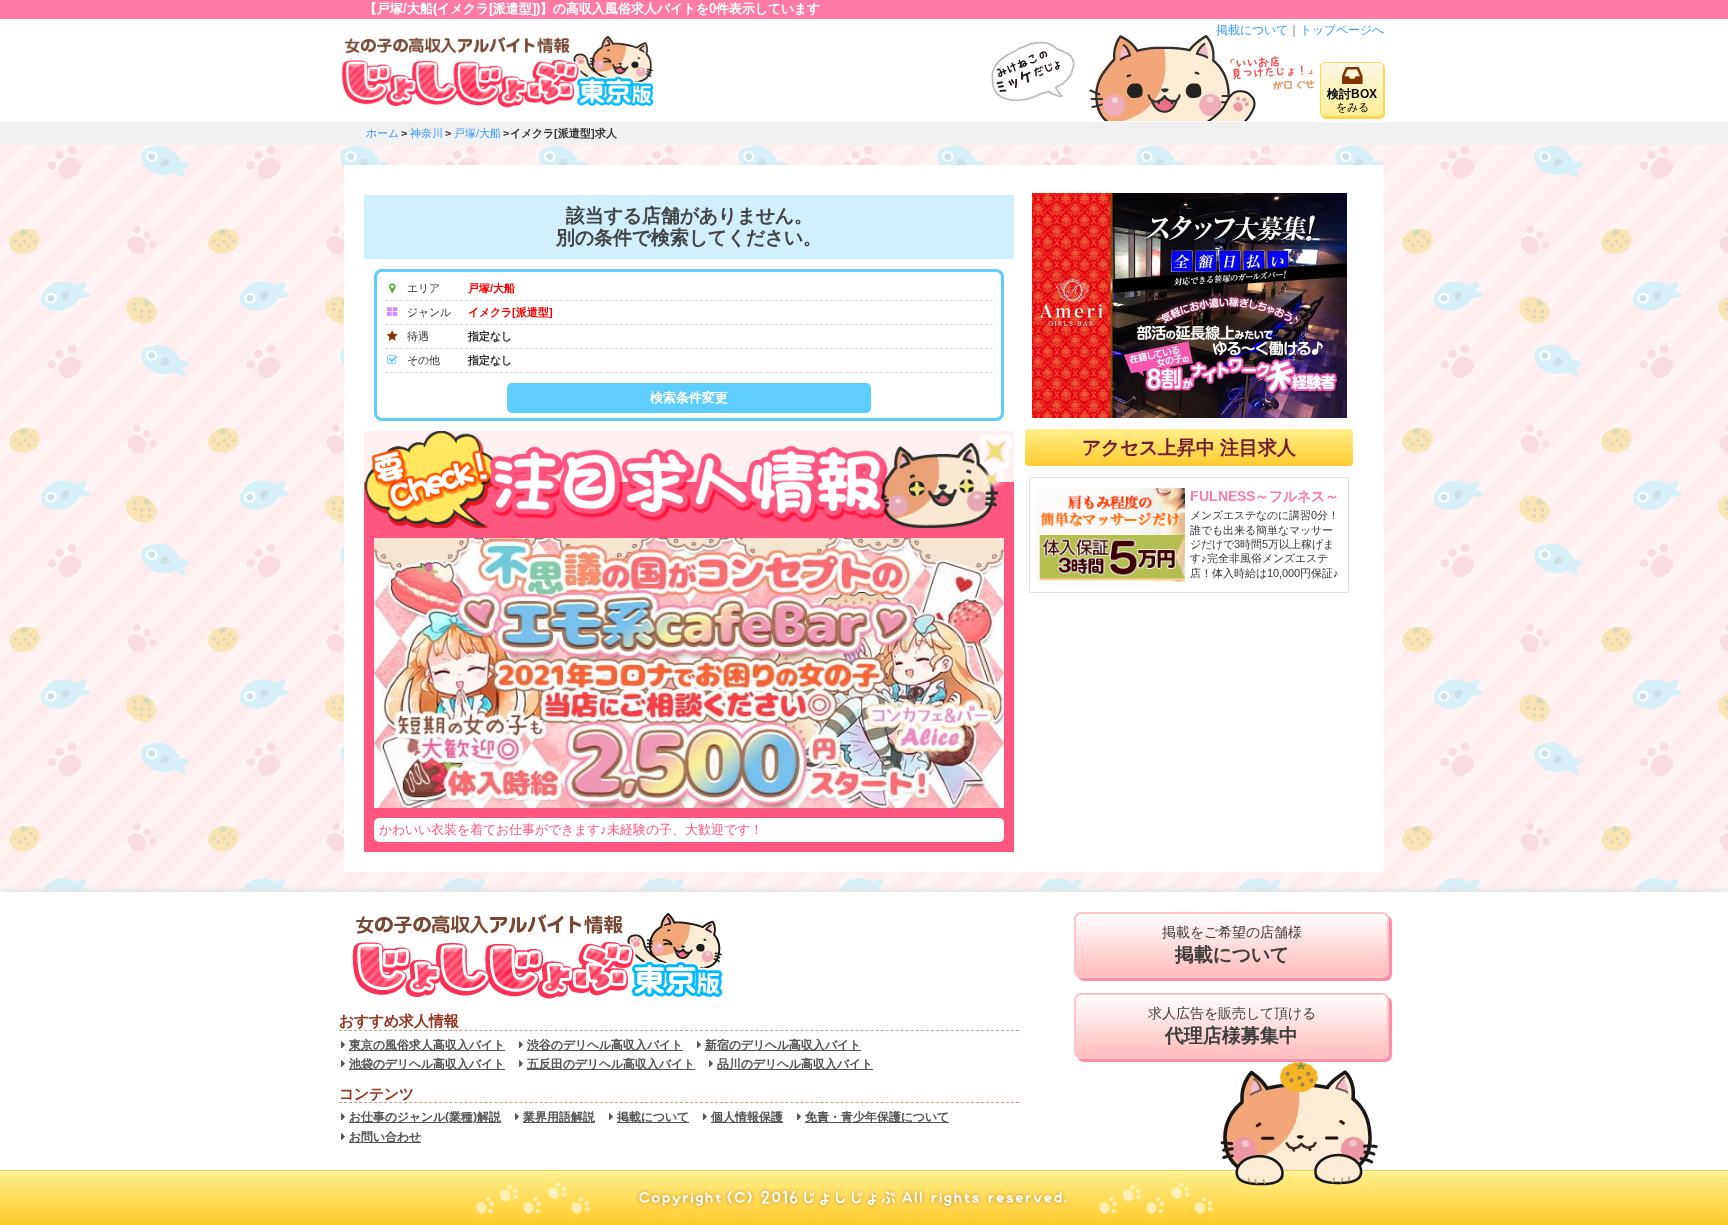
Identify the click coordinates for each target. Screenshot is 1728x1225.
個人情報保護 (747, 1117)
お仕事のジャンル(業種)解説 (425, 1117)
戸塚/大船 (477, 133)
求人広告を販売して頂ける (1232, 1025)
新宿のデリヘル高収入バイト (783, 1045)
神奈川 (426, 133)
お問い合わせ (385, 1137)
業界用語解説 (559, 1117)
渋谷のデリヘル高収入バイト (605, 1045)
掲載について (1252, 30)
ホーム (382, 133)
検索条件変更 (689, 397)
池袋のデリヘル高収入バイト (427, 1064)
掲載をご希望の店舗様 (1232, 944)
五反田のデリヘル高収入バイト (611, 1064)
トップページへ (1342, 30)
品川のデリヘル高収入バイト (795, 1064)
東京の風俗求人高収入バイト (427, 1045)
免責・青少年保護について (877, 1117)
